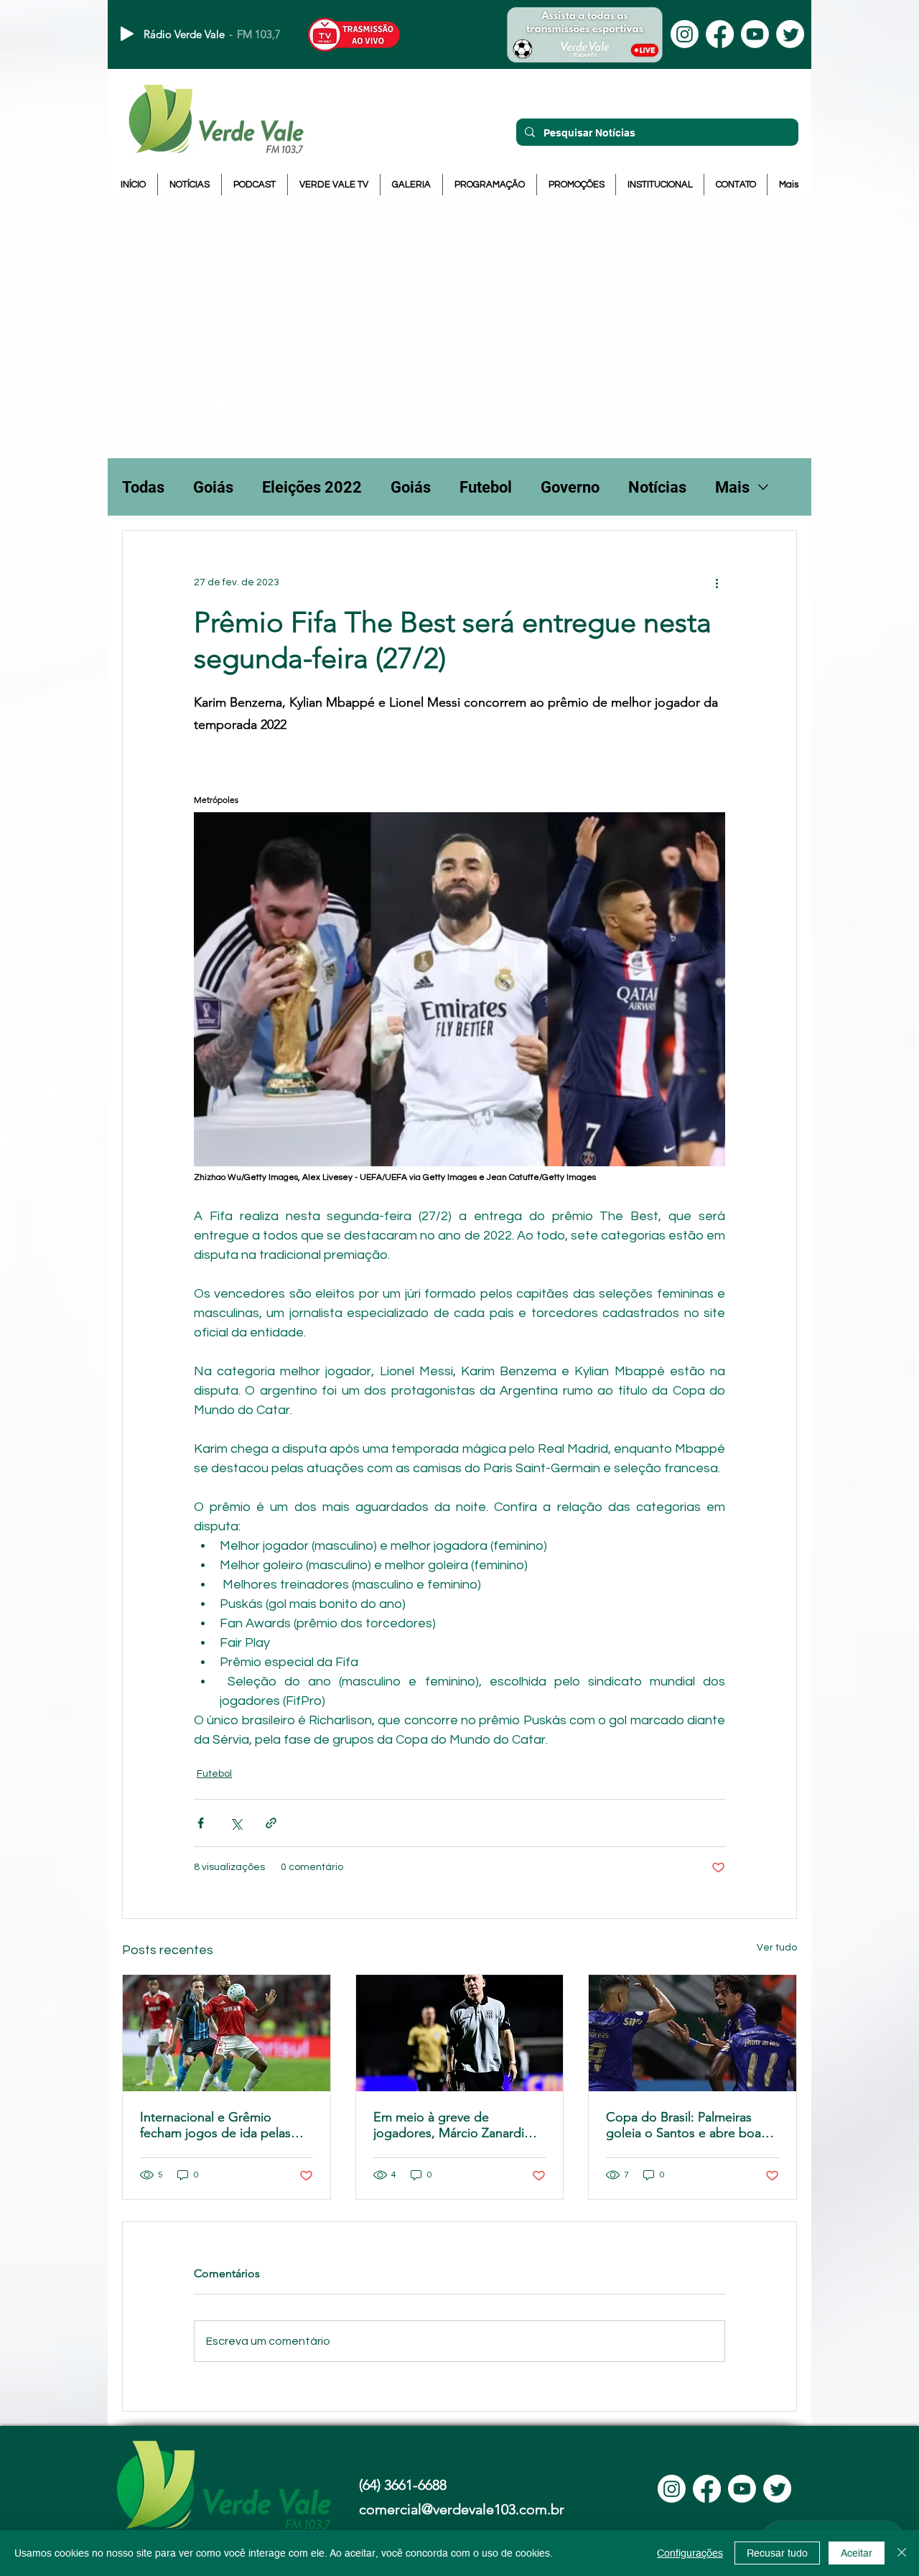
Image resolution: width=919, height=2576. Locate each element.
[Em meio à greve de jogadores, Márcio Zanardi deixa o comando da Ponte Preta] (460, 2033)
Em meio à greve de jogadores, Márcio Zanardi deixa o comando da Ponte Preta (451, 2125)
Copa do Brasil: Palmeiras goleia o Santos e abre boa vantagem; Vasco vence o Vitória (684, 2125)
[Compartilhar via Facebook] (201, 1823)
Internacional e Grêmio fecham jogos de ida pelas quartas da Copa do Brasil (215, 2125)
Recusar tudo (777, 2553)
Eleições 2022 (312, 487)
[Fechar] (902, 2553)
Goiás (213, 487)
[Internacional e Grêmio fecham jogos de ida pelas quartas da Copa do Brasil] (227, 2033)
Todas (143, 487)
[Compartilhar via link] (271, 1823)
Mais (732, 487)
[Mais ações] (717, 582)
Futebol (486, 487)
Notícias (657, 487)
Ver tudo (777, 1948)
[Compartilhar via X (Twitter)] (236, 1823)
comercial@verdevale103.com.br (462, 2509)
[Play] (127, 34)
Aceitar (857, 2553)
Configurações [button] (690, 2553)
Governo (570, 487)
